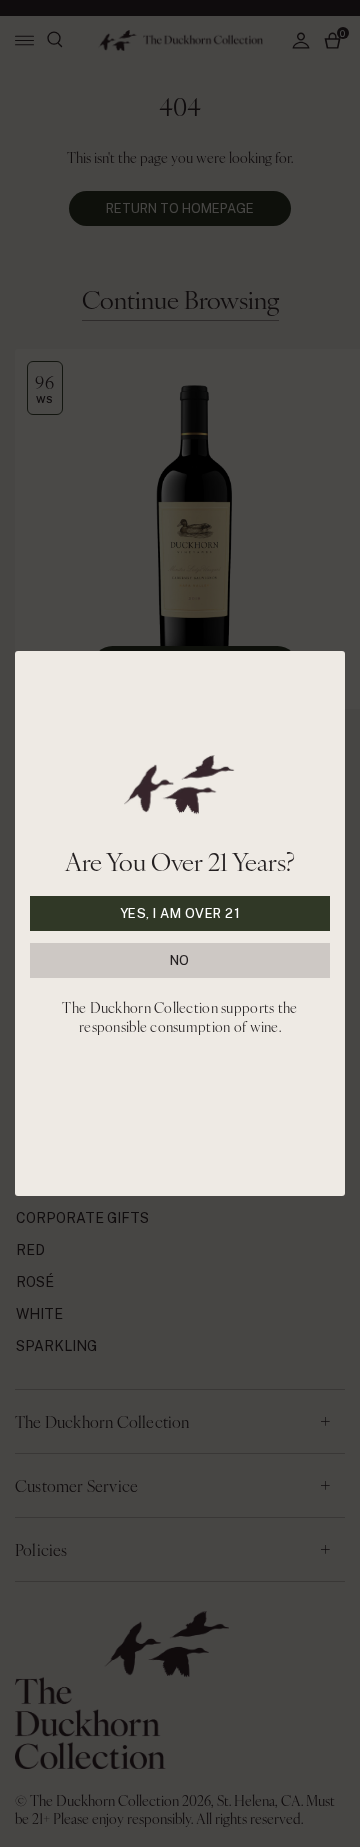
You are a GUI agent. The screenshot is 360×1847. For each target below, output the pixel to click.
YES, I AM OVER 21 (180, 913)
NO (180, 960)
